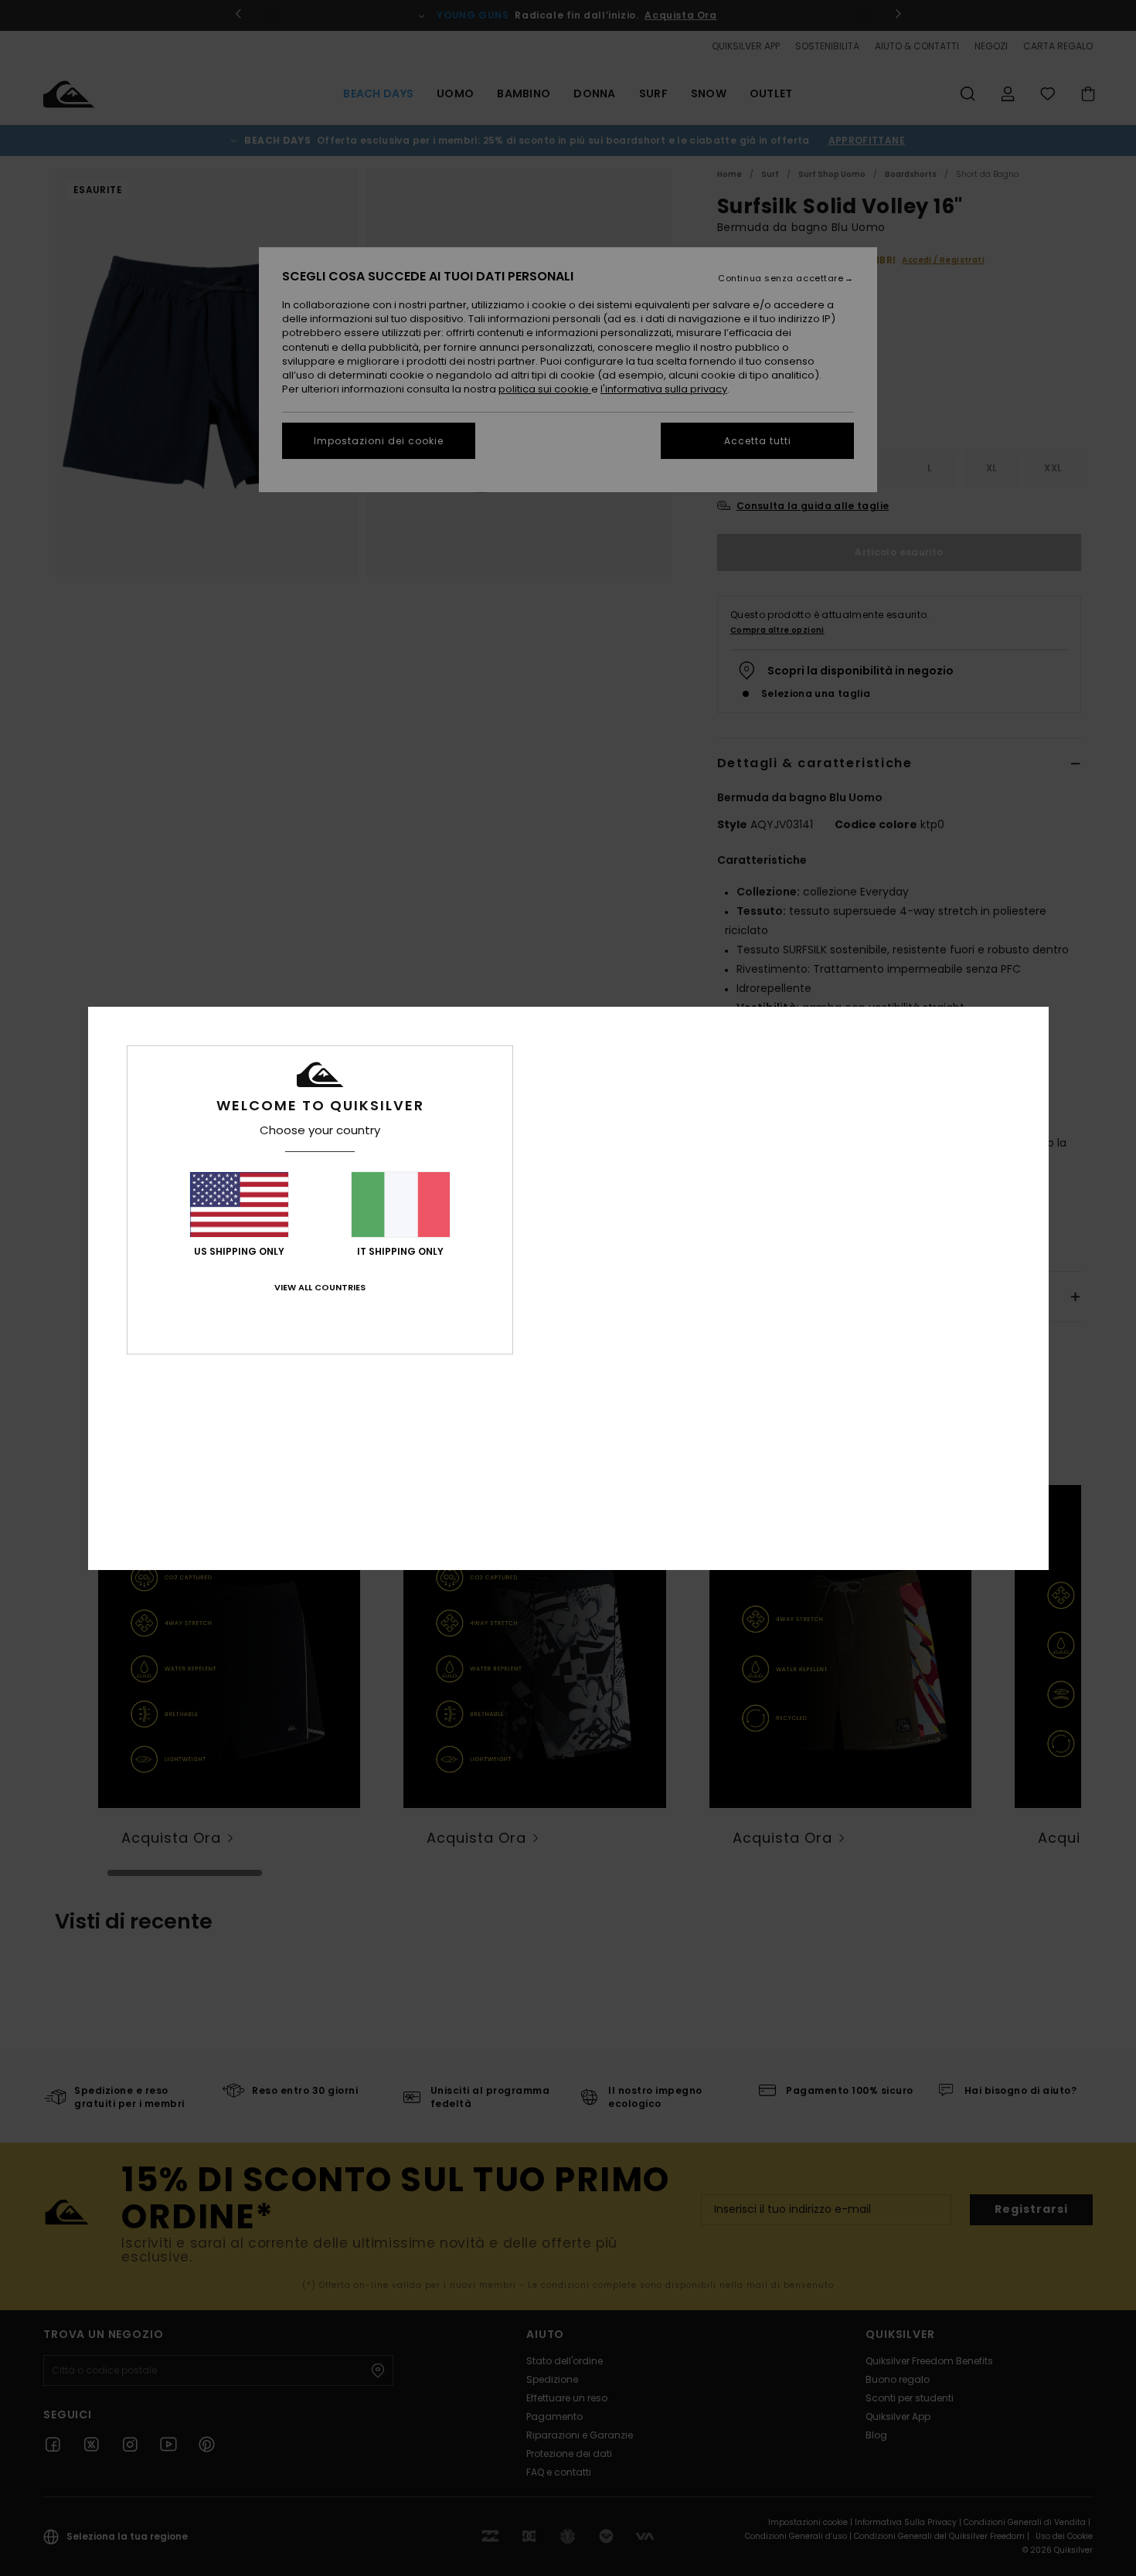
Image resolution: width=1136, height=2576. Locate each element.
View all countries (320, 1287)
